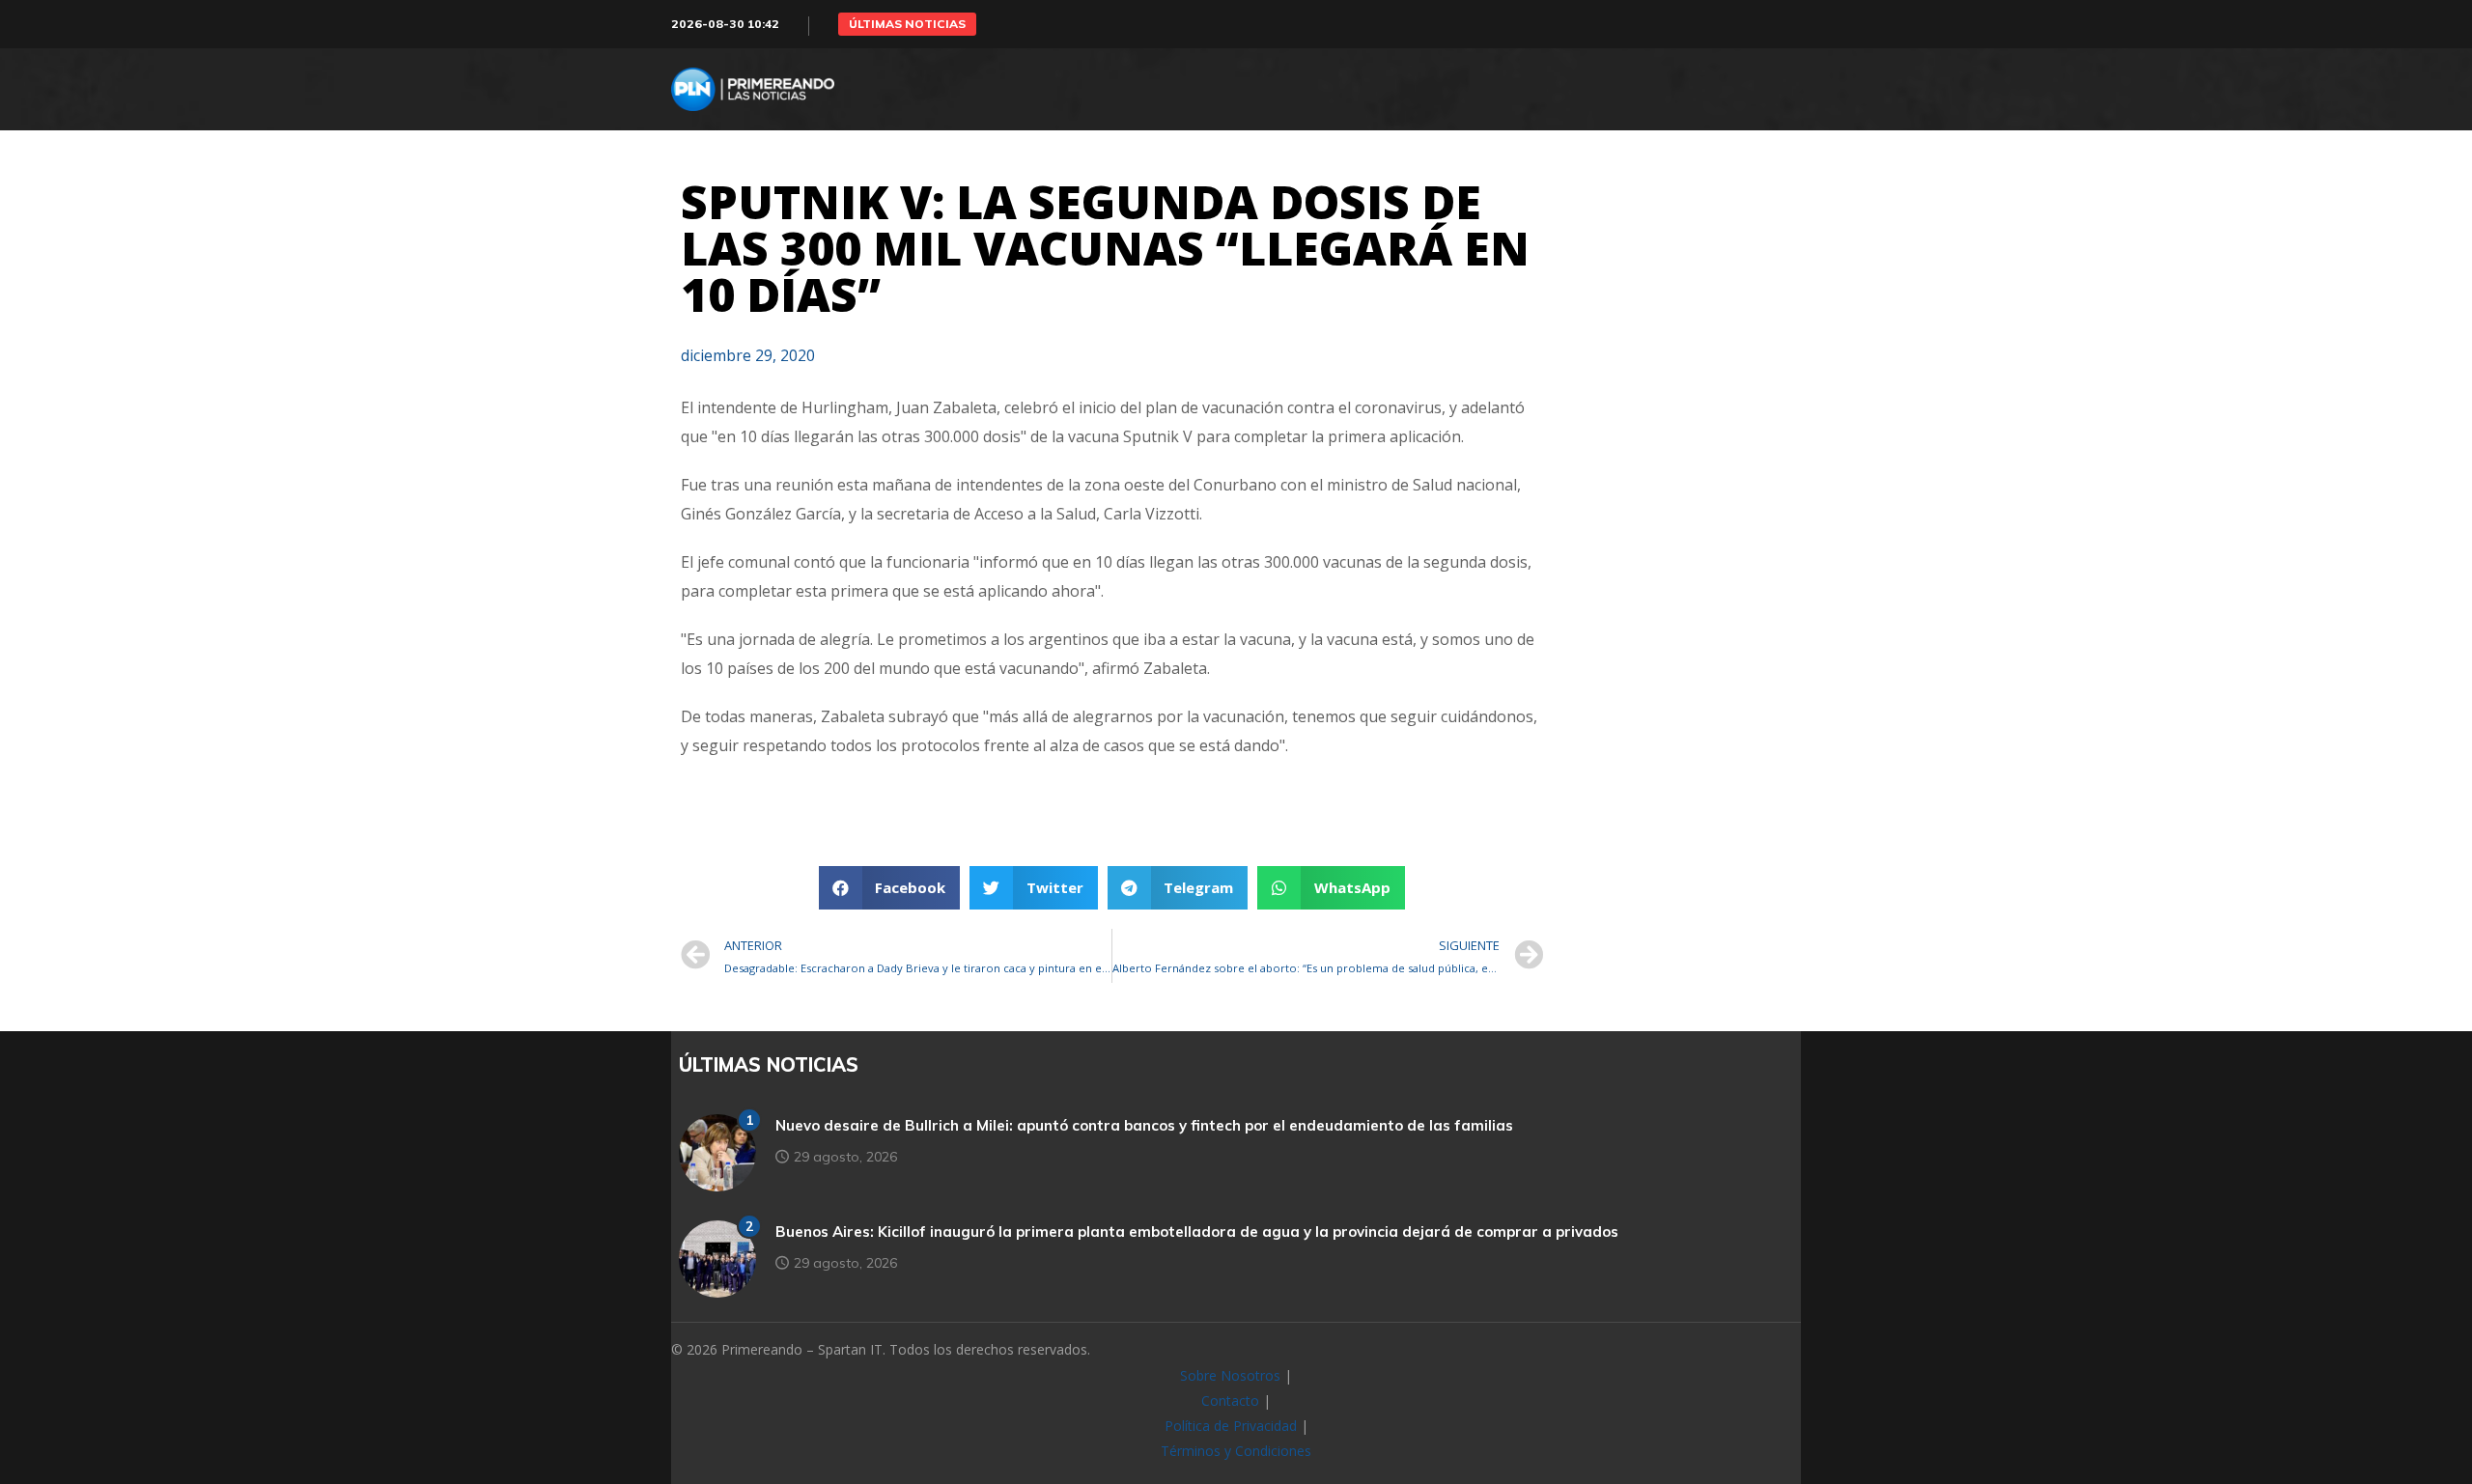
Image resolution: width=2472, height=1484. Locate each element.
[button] (907, 24)
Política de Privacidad (1231, 1426)
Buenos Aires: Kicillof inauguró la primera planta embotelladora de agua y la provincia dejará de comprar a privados (1197, 1232)
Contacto (1230, 1400)
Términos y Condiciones (1236, 1451)
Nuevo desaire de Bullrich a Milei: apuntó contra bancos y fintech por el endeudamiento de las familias (1144, 1125)
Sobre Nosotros (1230, 1375)
